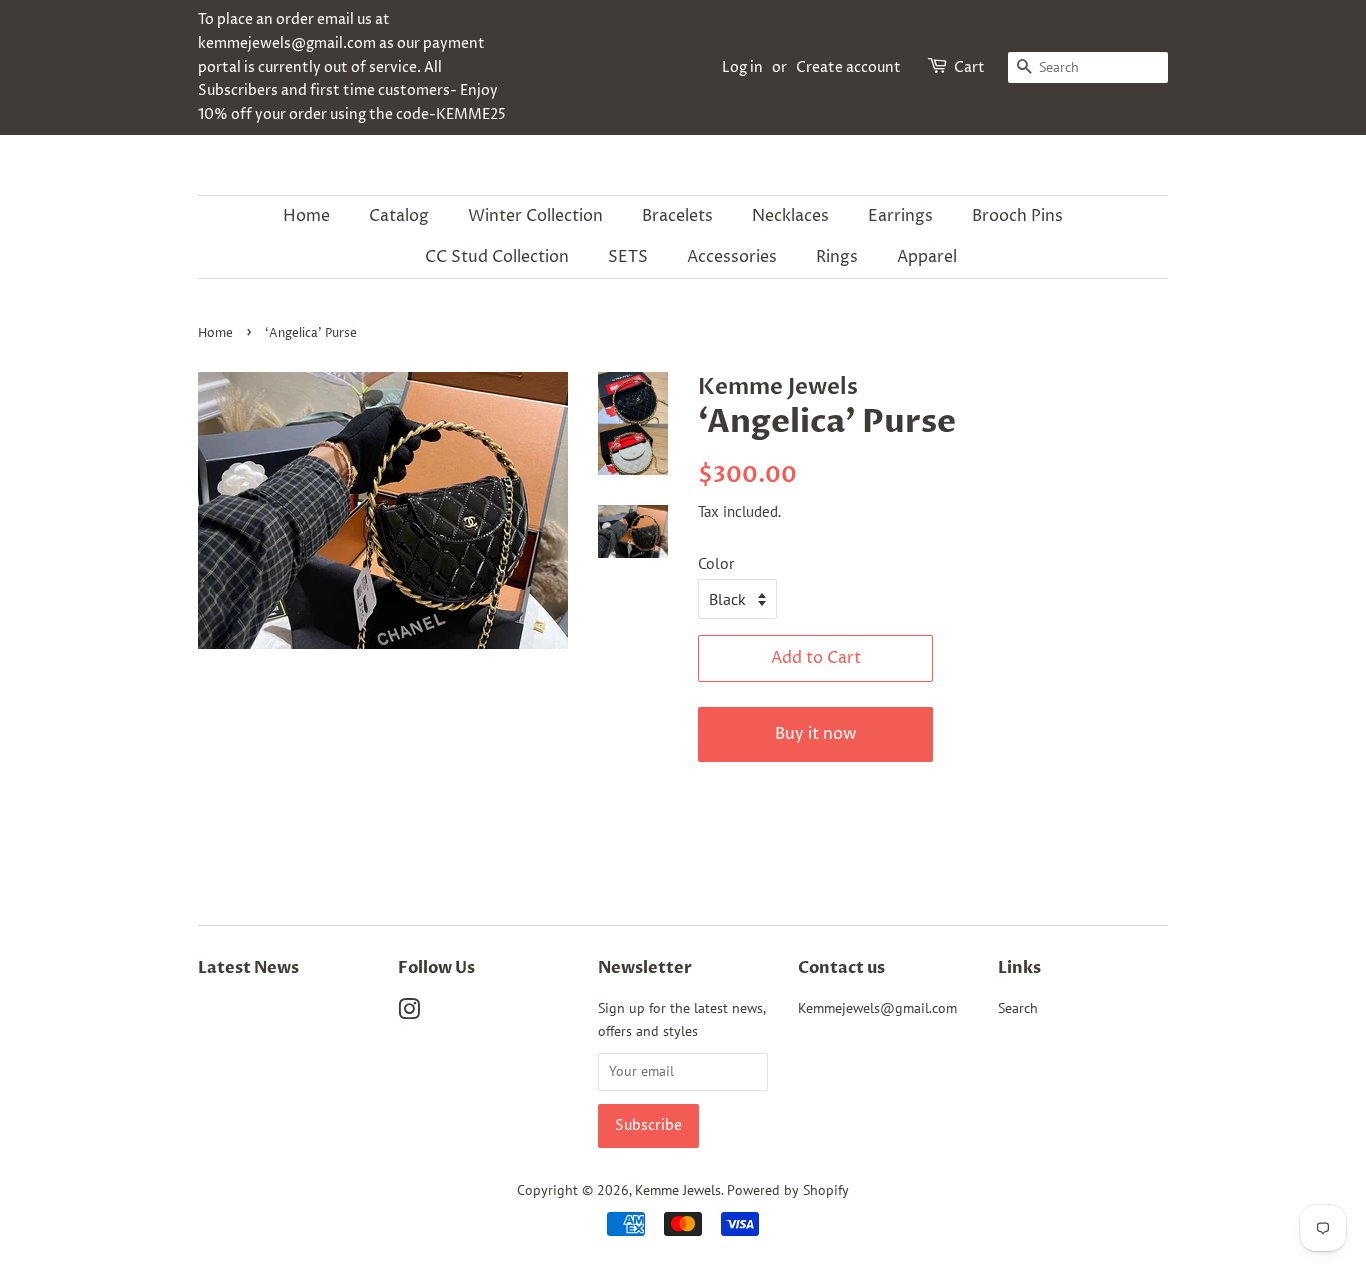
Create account (848, 67)
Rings (837, 257)
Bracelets (677, 216)
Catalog (399, 216)
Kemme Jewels (678, 1190)
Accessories (732, 257)
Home (306, 216)
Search (1018, 1008)
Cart (969, 67)
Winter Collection (535, 216)
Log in (742, 67)
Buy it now (816, 734)
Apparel (927, 257)
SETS (628, 257)
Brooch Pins (1017, 216)
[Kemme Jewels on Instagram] (409, 1013)
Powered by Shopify (788, 1190)
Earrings (900, 216)
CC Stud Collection (497, 257)
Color (716, 563)
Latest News (248, 968)
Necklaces (790, 216)
